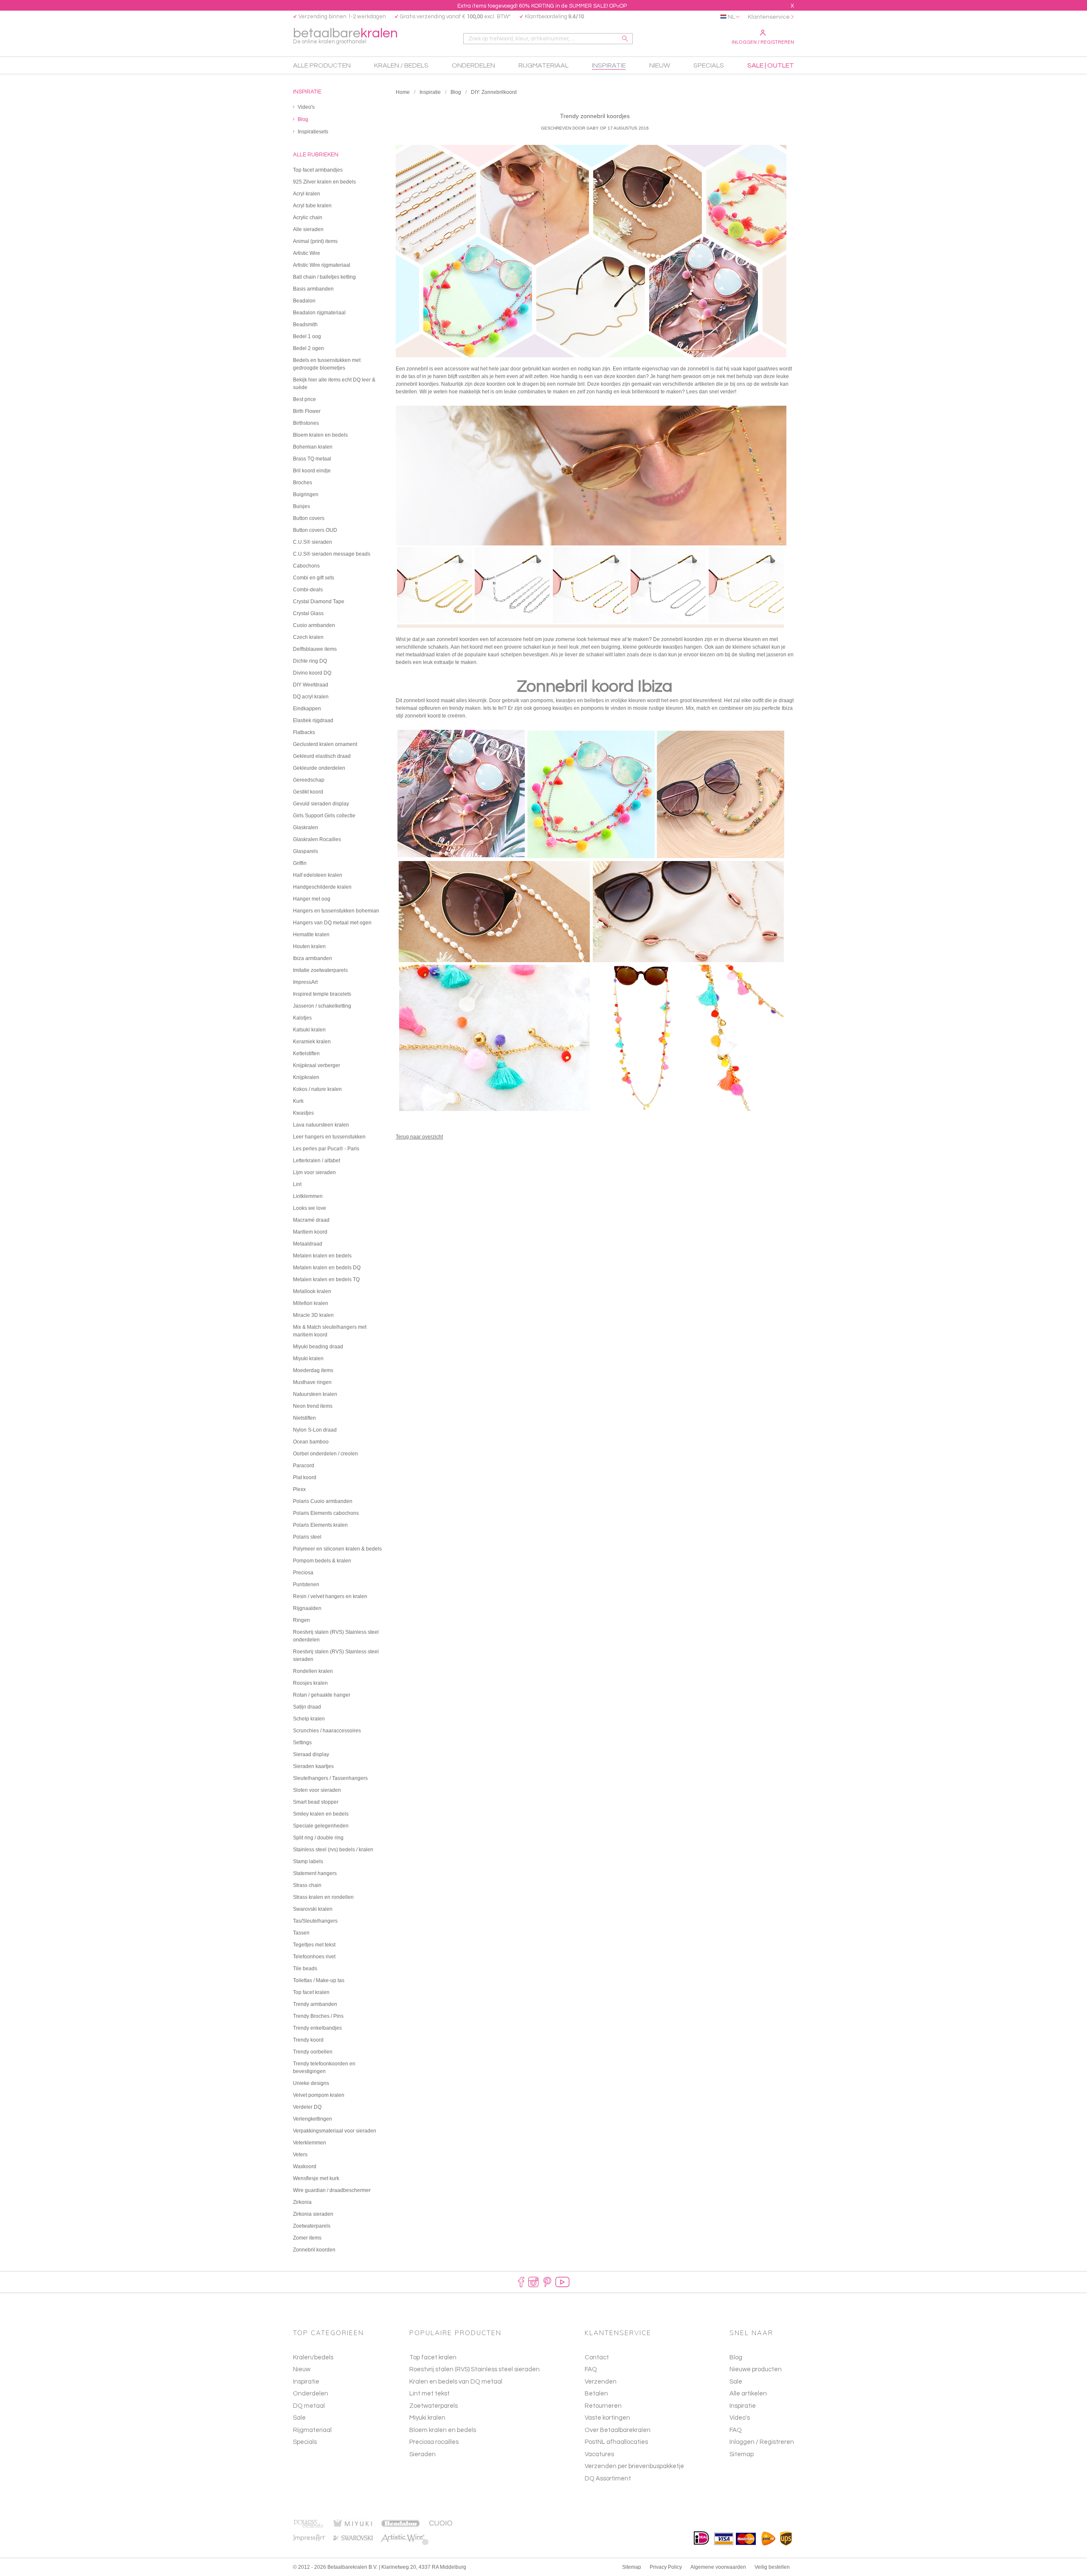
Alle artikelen (748, 2394)
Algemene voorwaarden (718, 2567)
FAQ (736, 2430)
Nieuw (302, 2369)
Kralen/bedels (313, 2357)
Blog (456, 92)
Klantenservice (769, 17)
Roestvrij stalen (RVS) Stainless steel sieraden (475, 2369)
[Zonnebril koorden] (595, 517)
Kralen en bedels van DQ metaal (456, 2382)
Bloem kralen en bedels (443, 2430)
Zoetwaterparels (434, 2406)
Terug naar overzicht (419, 1137)
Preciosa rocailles (434, 2442)
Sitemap (742, 2454)
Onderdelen (311, 2394)
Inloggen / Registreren (763, 42)
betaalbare (345, 35)
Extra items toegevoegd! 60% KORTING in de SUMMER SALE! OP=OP (542, 6)
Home (403, 92)
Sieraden (422, 2454)
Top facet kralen (433, 2357)
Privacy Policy (666, 2567)
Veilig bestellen (772, 2567)
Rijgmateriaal (312, 2430)
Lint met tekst (429, 2394)
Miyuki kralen (427, 2418)
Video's (740, 2418)
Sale (299, 2418)
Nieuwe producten (756, 2369)
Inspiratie (430, 92)
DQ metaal (309, 2406)
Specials (305, 2442)
